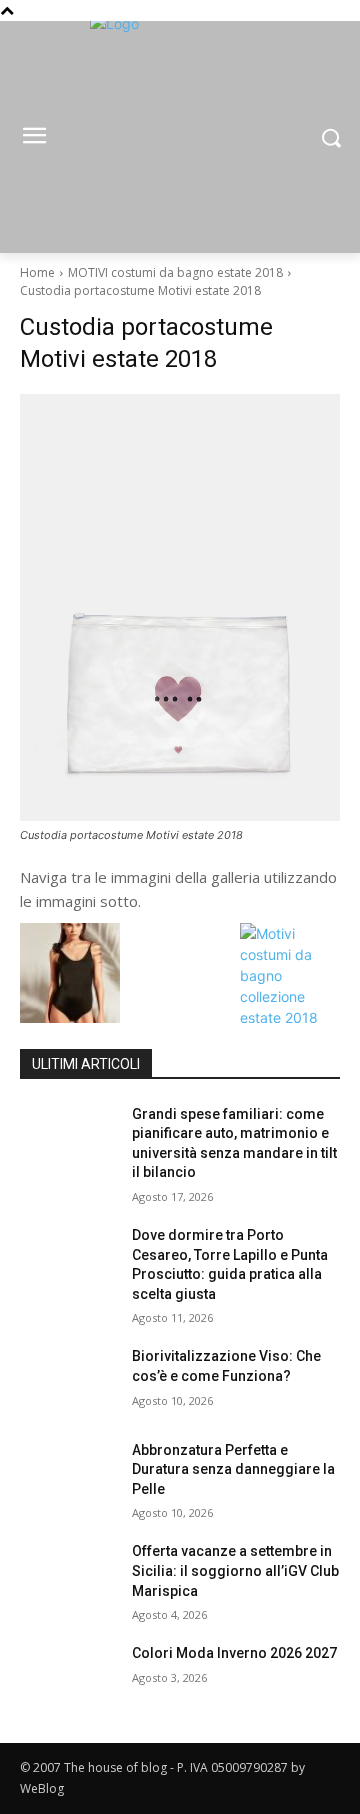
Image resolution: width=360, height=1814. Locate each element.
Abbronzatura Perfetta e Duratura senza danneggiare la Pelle (233, 1469)
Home (37, 272)
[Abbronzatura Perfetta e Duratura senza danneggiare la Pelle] (68, 1474)
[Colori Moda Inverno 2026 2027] (68, 1677)
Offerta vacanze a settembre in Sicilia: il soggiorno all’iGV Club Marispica (235, 1570)
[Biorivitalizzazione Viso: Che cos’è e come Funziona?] (68, 1380)
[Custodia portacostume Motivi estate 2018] (180, 607)
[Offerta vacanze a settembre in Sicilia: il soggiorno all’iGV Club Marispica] (68, 1575)
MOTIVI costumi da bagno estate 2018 (175, 272)
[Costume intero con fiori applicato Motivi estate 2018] (70, 1017)
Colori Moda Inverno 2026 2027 (234, 1653)
